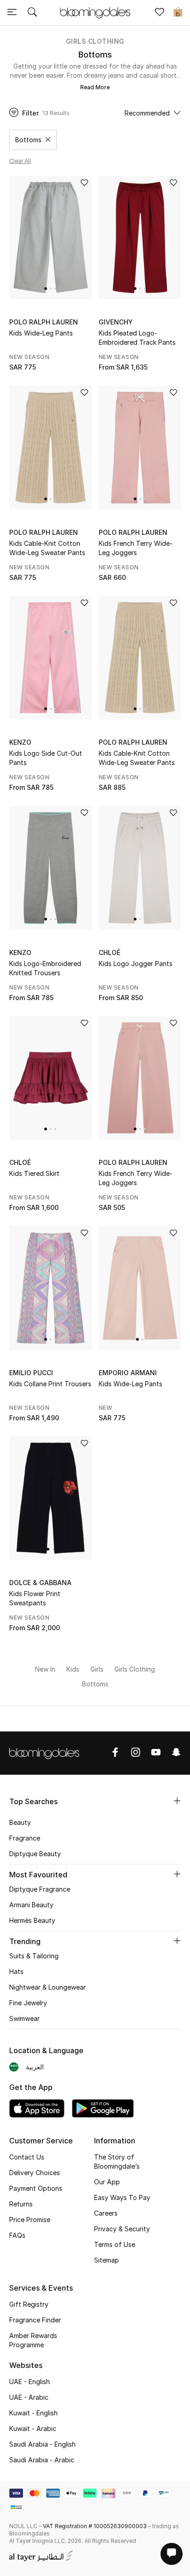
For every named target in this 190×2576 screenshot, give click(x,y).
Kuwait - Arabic (33, 2428)
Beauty (20, 1822)
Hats (16, 1971)
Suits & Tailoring (34, 1956)
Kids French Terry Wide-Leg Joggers (136, 548)
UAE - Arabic (29, 2397)
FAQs (17, 2235)
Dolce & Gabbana (40, 1583)
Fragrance (25, 1838)
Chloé (110, 952)
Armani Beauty (31, 1905)
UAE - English (30, 2382)
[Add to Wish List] (84, 183)
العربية (35, 2067)
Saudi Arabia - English (42, 2444)
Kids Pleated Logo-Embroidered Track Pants (137, 338)
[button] (46, 289)
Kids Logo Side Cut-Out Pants (46, 758)
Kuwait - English (33, 2413)
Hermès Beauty (32, 1920)
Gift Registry (29, 2304)
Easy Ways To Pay (122, 2197)
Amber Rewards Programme (33, 2340)
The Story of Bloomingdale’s (117, 2162)
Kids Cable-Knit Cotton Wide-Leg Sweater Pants (47, 548)
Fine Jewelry (28, 2003)
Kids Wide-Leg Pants (41, 333)
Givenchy (116, 322)
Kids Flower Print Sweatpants (35, 1598)
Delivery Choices (35, 2173)
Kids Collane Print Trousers (50, 1384)
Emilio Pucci (31, 1373)
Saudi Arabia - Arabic (42, 2460)
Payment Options (36, 2188)
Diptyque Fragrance (40, 1889)
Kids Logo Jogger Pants (136, 964)
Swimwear (24, 2018)
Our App (107, 2182)
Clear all (20, 161)
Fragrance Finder (35, 2320)
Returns (21, 2204)
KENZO (20, 742)
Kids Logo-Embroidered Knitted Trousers (45, 968)
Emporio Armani (128, 1373)
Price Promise (30, 2220)
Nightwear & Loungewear (47, 1987)
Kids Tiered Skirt (34, 1173)
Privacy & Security (122, 2229)
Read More (95, 87)
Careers (106, 2213)
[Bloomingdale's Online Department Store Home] (95, 12)
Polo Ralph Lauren (44, 322)
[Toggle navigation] (12, 13)
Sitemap (107, 2260)
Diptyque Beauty (35, 1854)
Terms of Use (115, 2244)
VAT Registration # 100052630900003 (95, 2526)
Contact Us (27, 2157)
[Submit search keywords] (32, 13)
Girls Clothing (95, 41)
